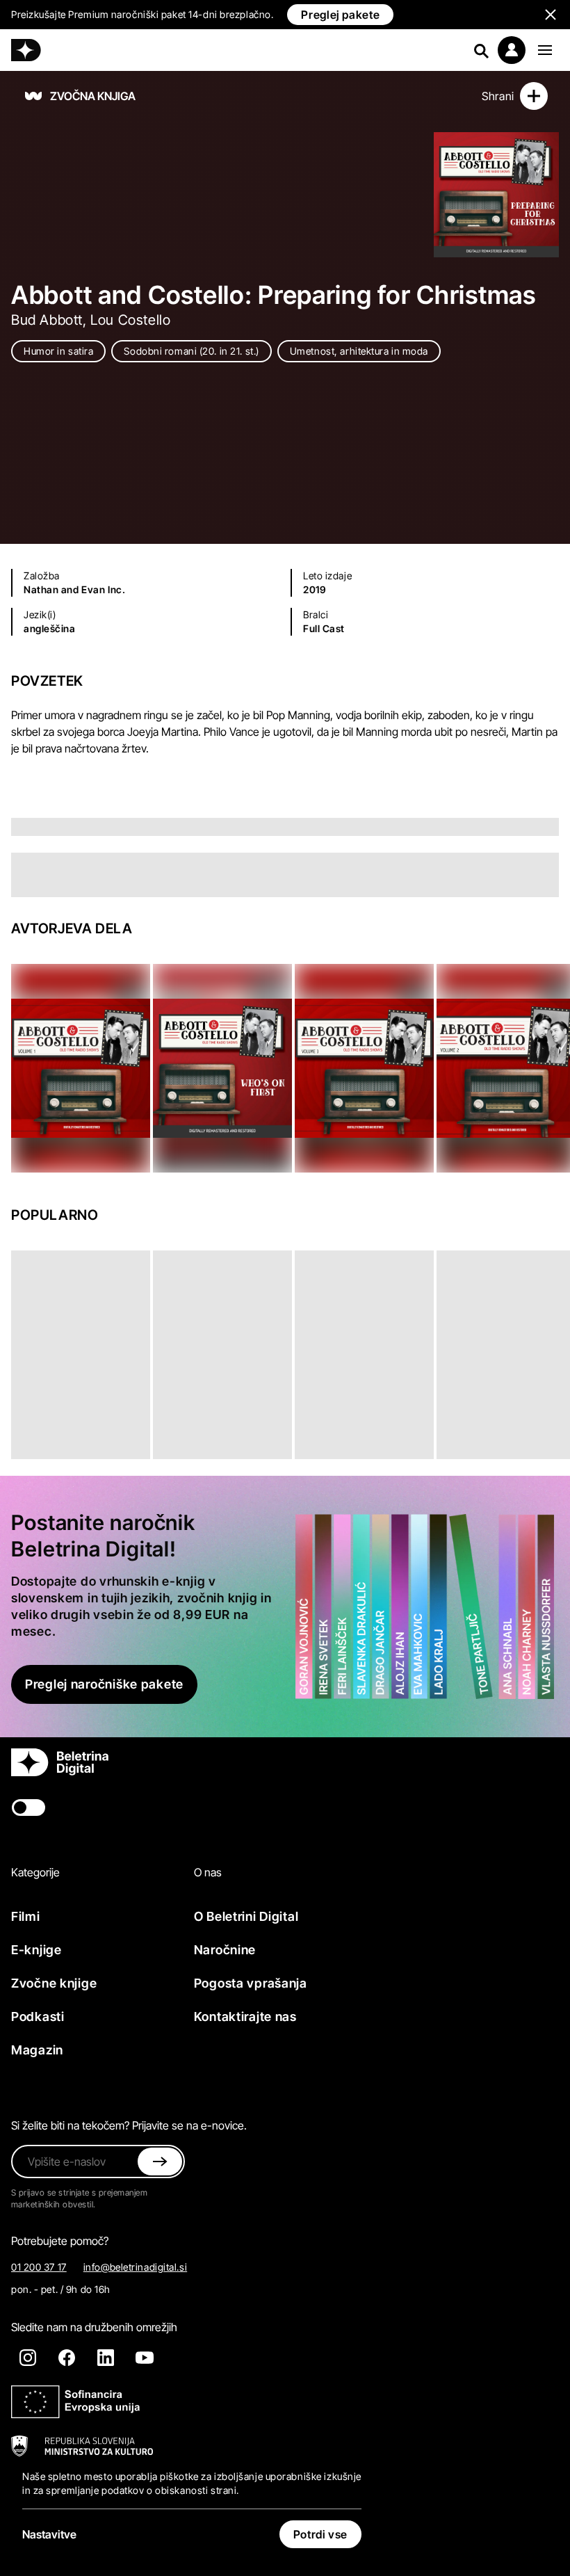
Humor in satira (58, 351)
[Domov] (26, 50)
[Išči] (481, 50)
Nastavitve (49, 2534)
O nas (208, 1872)
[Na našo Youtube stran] (145, 2358)
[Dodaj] (534, 96)
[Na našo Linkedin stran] (106, 2358)
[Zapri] (160, 2162)
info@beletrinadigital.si (135, 2267)
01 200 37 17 (39, 2267)
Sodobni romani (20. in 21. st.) (191, 351)
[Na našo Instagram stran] (28, 2358)
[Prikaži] (545, 50)
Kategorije (35, 1872)
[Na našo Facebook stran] (67, 2358)
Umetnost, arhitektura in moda (359, 351)
